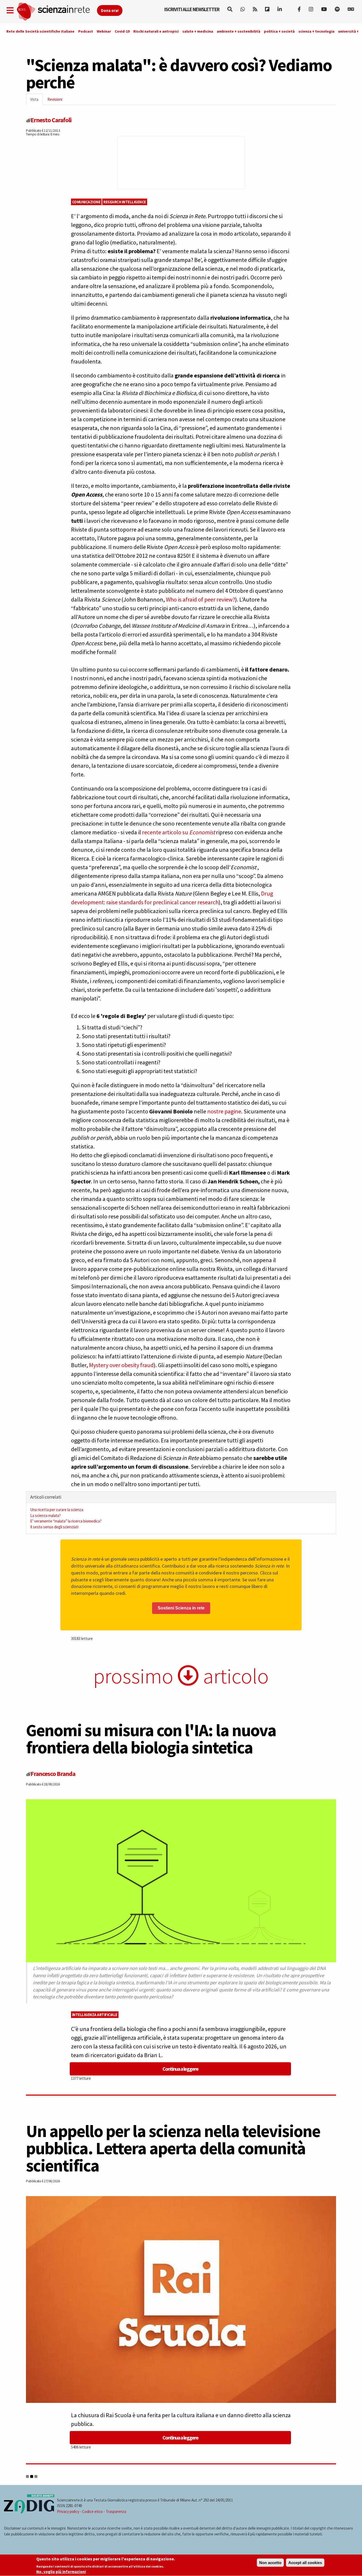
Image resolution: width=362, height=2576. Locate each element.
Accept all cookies (305, 2563)
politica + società (279, 31)
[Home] (57, 12)
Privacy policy (68, 2511)
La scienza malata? (45, 1515)
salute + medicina (198, 31)
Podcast (86, 31)
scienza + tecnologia (316, 31)
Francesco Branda (53, 1774)
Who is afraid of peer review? (200, 599)
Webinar (104, 31)
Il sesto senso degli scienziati (54, 1527)
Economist (202, 832)
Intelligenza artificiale (95, 2015)
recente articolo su (166, 832)
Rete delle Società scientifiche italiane (40, 31)
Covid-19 (122, 31)
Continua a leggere (180, 2069)
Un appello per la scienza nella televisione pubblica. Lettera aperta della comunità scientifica (173, 2148)
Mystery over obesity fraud (121, 1365)
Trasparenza (116, 2511)
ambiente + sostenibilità (239, 31)
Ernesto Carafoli (51, 120)
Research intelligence (125, 202)
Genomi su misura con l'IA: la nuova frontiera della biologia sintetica (151, 1739)
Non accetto (270, 2563)
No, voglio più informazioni (61, 2572)
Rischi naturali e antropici (156, 31)
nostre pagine (224, 1111)
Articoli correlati (46, 1497)
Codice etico (92, 2511)
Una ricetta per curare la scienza (57, 1510)
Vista (36, 101)
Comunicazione (86, 202)
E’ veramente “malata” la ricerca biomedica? (66, 1521)
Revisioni (55, 99)
